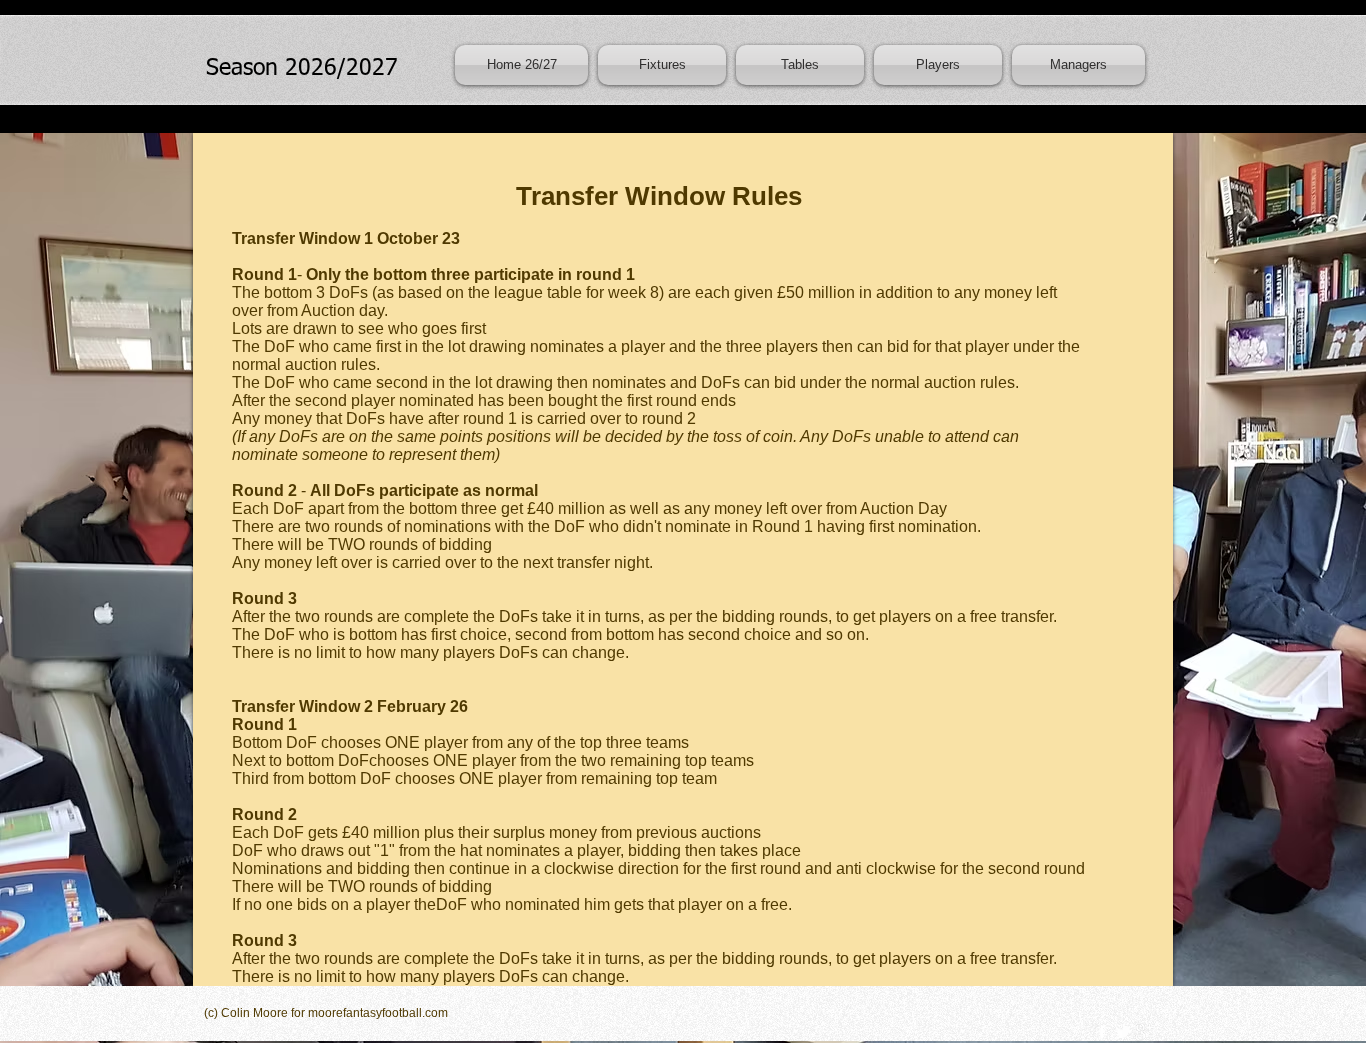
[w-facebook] (1102, 1032)
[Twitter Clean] (1123, 1032)
